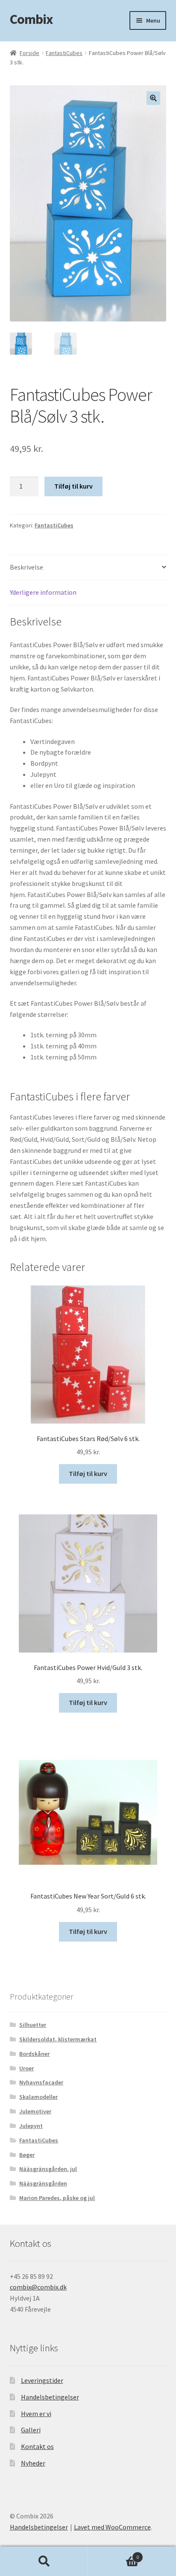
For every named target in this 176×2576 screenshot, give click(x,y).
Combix (31, 19)
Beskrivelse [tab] (26, 567)
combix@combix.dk (38, 2287)
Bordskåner (34, 2054)
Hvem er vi (36, 2414)
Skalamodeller (38, 2097)
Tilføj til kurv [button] (88, 1473)
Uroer (26, 2068)
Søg (44, 2562)
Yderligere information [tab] (43, 592)
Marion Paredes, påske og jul (57, 2198)
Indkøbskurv (113, 2554)
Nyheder (33, 2463)
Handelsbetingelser (50, 2397)
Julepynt (31, 2126)
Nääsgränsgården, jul (48, 2169)
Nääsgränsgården (43, 2183)
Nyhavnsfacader (41, 2082)
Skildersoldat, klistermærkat (58, 2039)
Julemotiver (35, 2111)
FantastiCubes (64, 53)
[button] (153, 98)
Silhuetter (33, 2025)
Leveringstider (42, 2380)
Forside (29, 53)
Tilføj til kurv (73, 486)
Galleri (31, 2430)
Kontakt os (37, 2446)
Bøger (27, 2155)
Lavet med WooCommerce (112, 2527)
